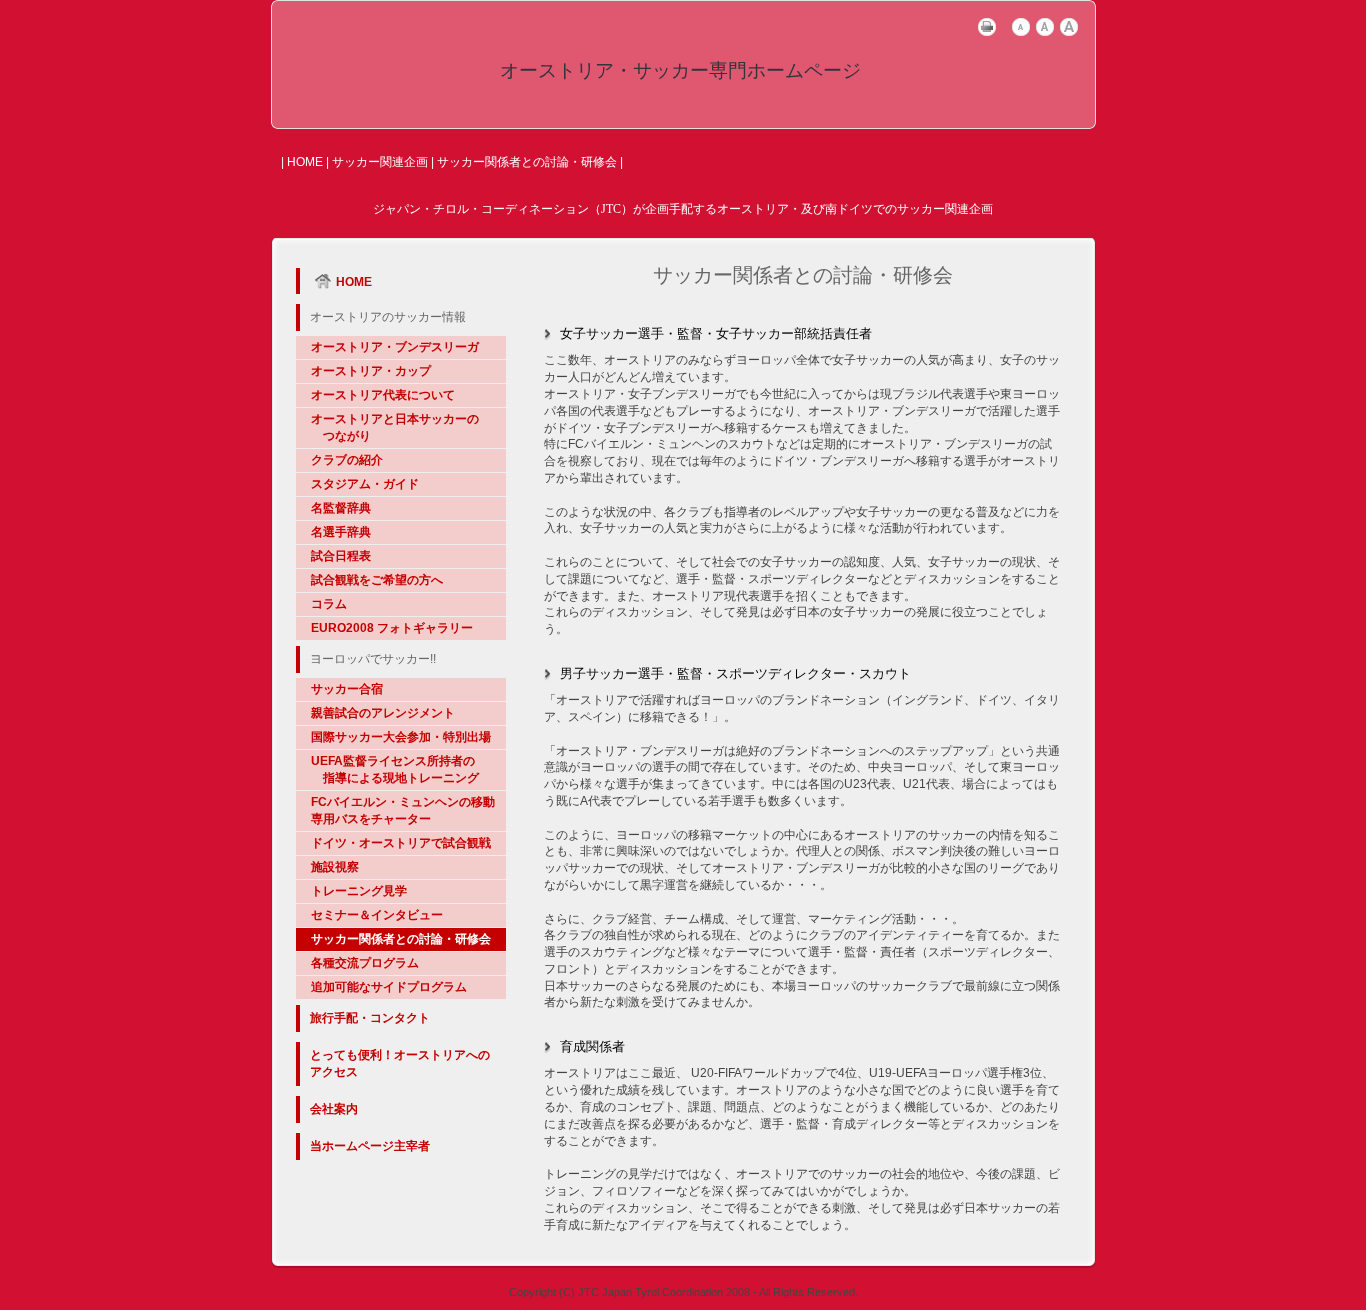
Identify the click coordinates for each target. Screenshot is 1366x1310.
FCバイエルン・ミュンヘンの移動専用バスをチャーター (403, 810)
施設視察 (335, 867)
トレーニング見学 (359, 891)
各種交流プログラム (365, 963)
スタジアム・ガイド (365, 484)
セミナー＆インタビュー (377, 915)
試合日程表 (341, 556)
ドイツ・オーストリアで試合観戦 (401, 843)
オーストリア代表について (383, 395)
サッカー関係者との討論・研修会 (401, 939)
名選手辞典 (341, 532)
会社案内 (334, 1109)
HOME (305, 162)
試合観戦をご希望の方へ (377, 580)
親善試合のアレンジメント (383, 713)
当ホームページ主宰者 (370, 1146)
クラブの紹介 (347, 460)
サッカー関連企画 (380, 162)
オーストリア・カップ (371, 371)
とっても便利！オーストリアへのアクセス (400, 1063)
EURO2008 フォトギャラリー (392, 628)
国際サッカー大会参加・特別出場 (401, 737)
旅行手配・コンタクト (370, 1018)
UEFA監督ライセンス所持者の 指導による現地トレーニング (395, 769)
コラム (329, 604)
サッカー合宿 (347, 689)
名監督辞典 (341, 508)
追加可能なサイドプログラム (389, 987)
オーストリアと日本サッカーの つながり (395, 427)
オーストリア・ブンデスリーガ (395, 347)
